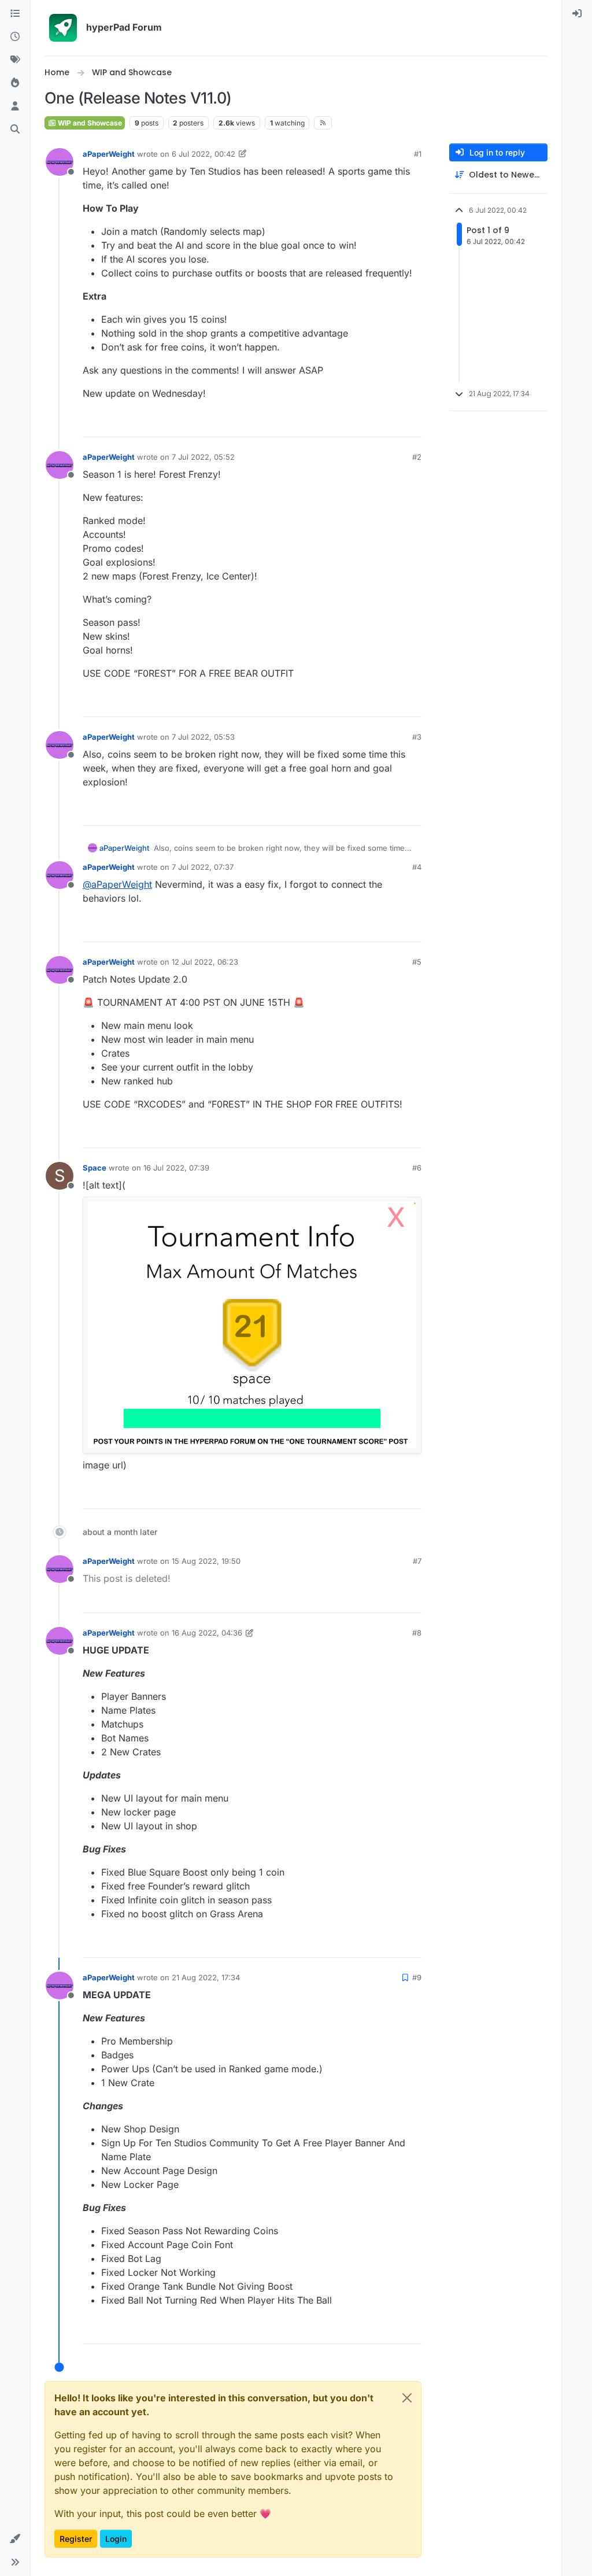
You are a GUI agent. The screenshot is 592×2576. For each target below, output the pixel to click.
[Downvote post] (412, 423)
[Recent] (15, 37)
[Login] (577, 14)
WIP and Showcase (89, 123)
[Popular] (15, 83)
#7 (417, 1561)
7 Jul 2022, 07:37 (203, 867)
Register (76, 2539)
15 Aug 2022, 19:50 (206, 1561)
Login (116, 2539)
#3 (417, 737)
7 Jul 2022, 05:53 (203, 737)
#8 (417, 1633)
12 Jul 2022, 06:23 (205, 962)
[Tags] (15, 60)
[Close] (407, 2398)
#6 (417, 1168)
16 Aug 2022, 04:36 (207, 1633)
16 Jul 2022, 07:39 (176, 1168)
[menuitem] (577, 14)
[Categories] (15, 14)
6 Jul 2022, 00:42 (203, 154)
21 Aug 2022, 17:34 (206, 1977)
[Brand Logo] (63, 28)
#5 (417, 962)
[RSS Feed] (323, 123)
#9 (417, 1977)
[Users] (15, 106)
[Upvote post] (372, 423)
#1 (418, 154)
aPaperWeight (109, 154)
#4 (417, 867)
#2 (417, 457)
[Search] (15, 130)
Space (95, 1168)
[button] (15, 2539)
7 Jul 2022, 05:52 (203, 457)
